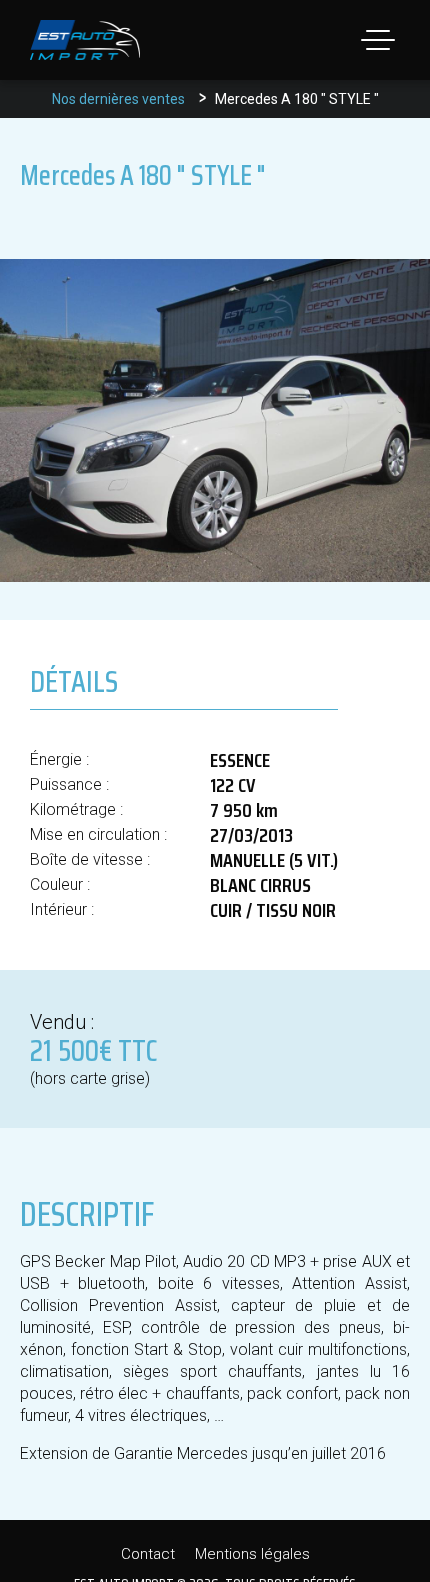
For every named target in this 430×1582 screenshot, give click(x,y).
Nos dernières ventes (118, 99)
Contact (148, 1554)
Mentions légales (252, 1554)
